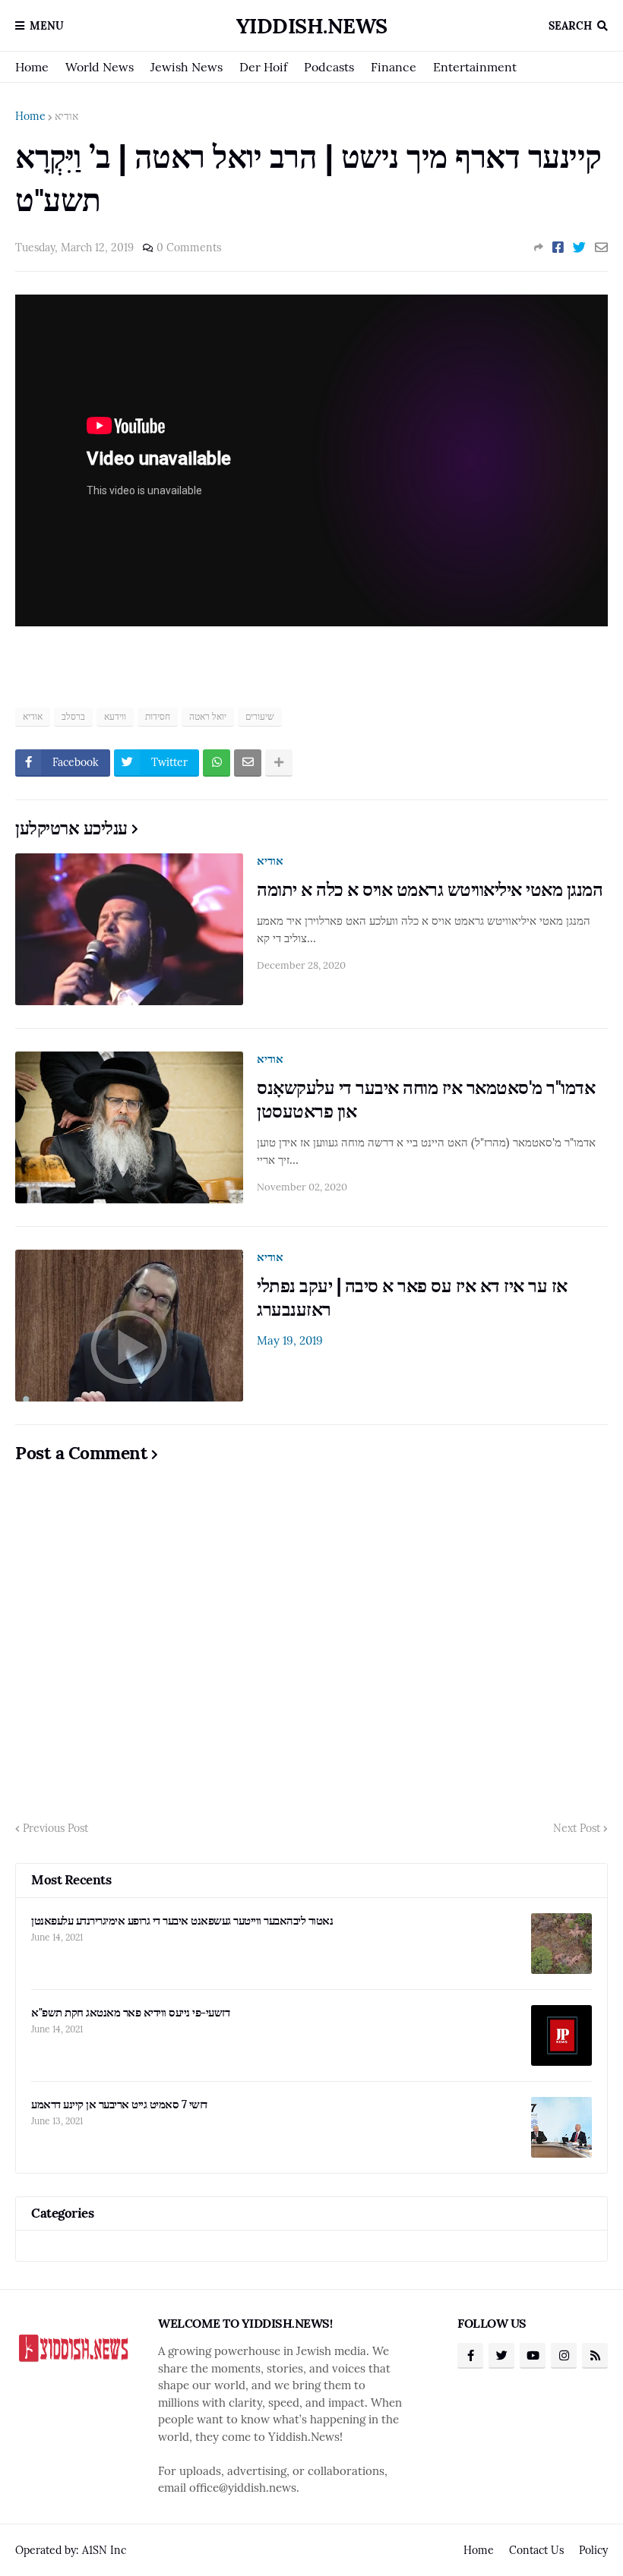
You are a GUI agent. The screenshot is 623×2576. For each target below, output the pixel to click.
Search (570, 26)
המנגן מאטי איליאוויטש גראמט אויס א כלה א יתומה (430, 889)
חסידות (158, 716)
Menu (47, 26)
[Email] (601, 248)
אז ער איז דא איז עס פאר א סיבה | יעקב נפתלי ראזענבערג (412, 1297)
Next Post (577, 1828)
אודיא (66, 116)
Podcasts (329, 67)
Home (32, 67)
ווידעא (115, 716)
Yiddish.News (312, 26)
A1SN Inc (104, 2550)
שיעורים (260, 716)
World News (100, 67)
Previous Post (55, 1828)
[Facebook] (558, 248)
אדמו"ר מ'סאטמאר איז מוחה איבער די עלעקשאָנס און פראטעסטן (426, 1099)
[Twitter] (579, 248)
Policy (593, 2550)
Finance (394, 67)
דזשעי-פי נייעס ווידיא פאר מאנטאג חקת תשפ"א (130, 2012)
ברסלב (73, 716)
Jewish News (187, 67)
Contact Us (536, 2550)
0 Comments (189, 248)
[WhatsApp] (217, 763)
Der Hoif (263, 67)
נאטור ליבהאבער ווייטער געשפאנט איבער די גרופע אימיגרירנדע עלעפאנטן (182, 1920)
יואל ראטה (208, 716)
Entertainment (475, 67)
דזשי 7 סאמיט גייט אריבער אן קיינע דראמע (119, 2104)
